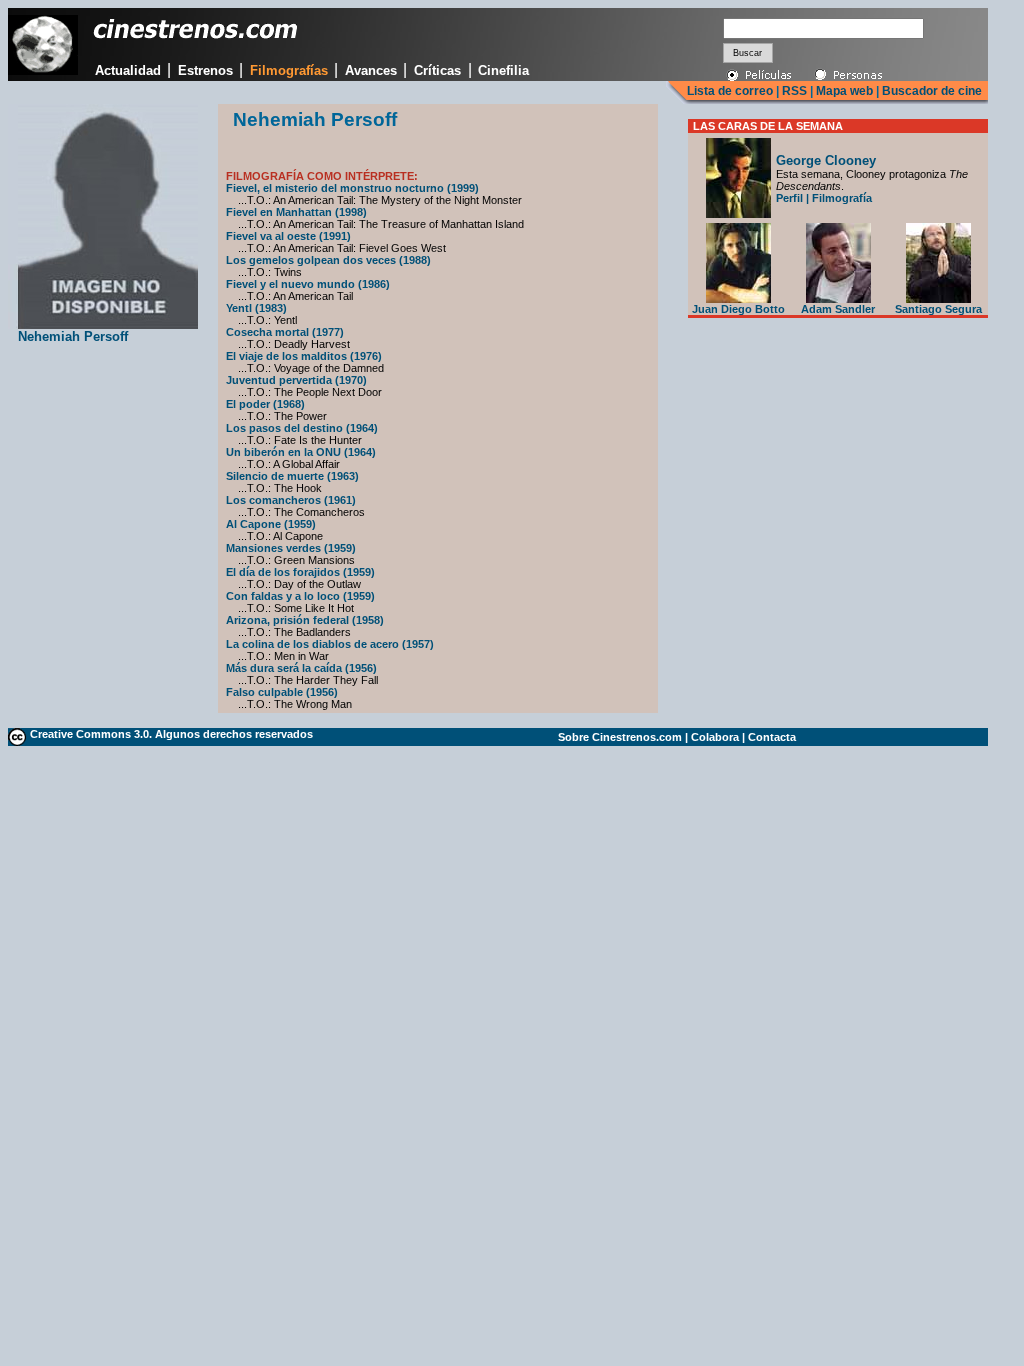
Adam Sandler (838, 309)
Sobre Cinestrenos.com (620, 737)
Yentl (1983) (256, 308)
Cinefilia (503, 70)
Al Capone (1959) (271, 524)
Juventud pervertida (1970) (296, 380)
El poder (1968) (265, 404)
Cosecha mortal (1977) (285, 332)
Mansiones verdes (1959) (291, 548)
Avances (371, 70)
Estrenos (205, 70)
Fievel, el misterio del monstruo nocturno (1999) (352, 188)
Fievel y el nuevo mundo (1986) (308, 284)
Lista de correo (730, 91)
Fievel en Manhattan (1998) (296, 212)
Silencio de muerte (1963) (292, 476)
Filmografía (842, 198)
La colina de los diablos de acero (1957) (330, 644)
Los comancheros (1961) (291, 500)
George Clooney (826, 160)
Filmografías (289, 70)
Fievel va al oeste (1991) (288, 236)
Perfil (789, 198)
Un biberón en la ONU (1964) (301, 452)
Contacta (772, 737)
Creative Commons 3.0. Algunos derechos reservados (171, 734)
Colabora (715, 737)
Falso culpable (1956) (282, 692)
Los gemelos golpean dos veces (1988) (328, 260)
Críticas (437, 70)
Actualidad (128, 70)
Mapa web (844, 91)
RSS (794, 91)
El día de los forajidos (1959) (300, 572)
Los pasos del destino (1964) (302, 428)
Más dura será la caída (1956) (301, 668)
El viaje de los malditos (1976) (304, 356)
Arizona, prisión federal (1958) (305, 620)
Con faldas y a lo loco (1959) (300, 596)
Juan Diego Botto (738, 309)
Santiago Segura (938, 309)
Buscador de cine (930, 91)
